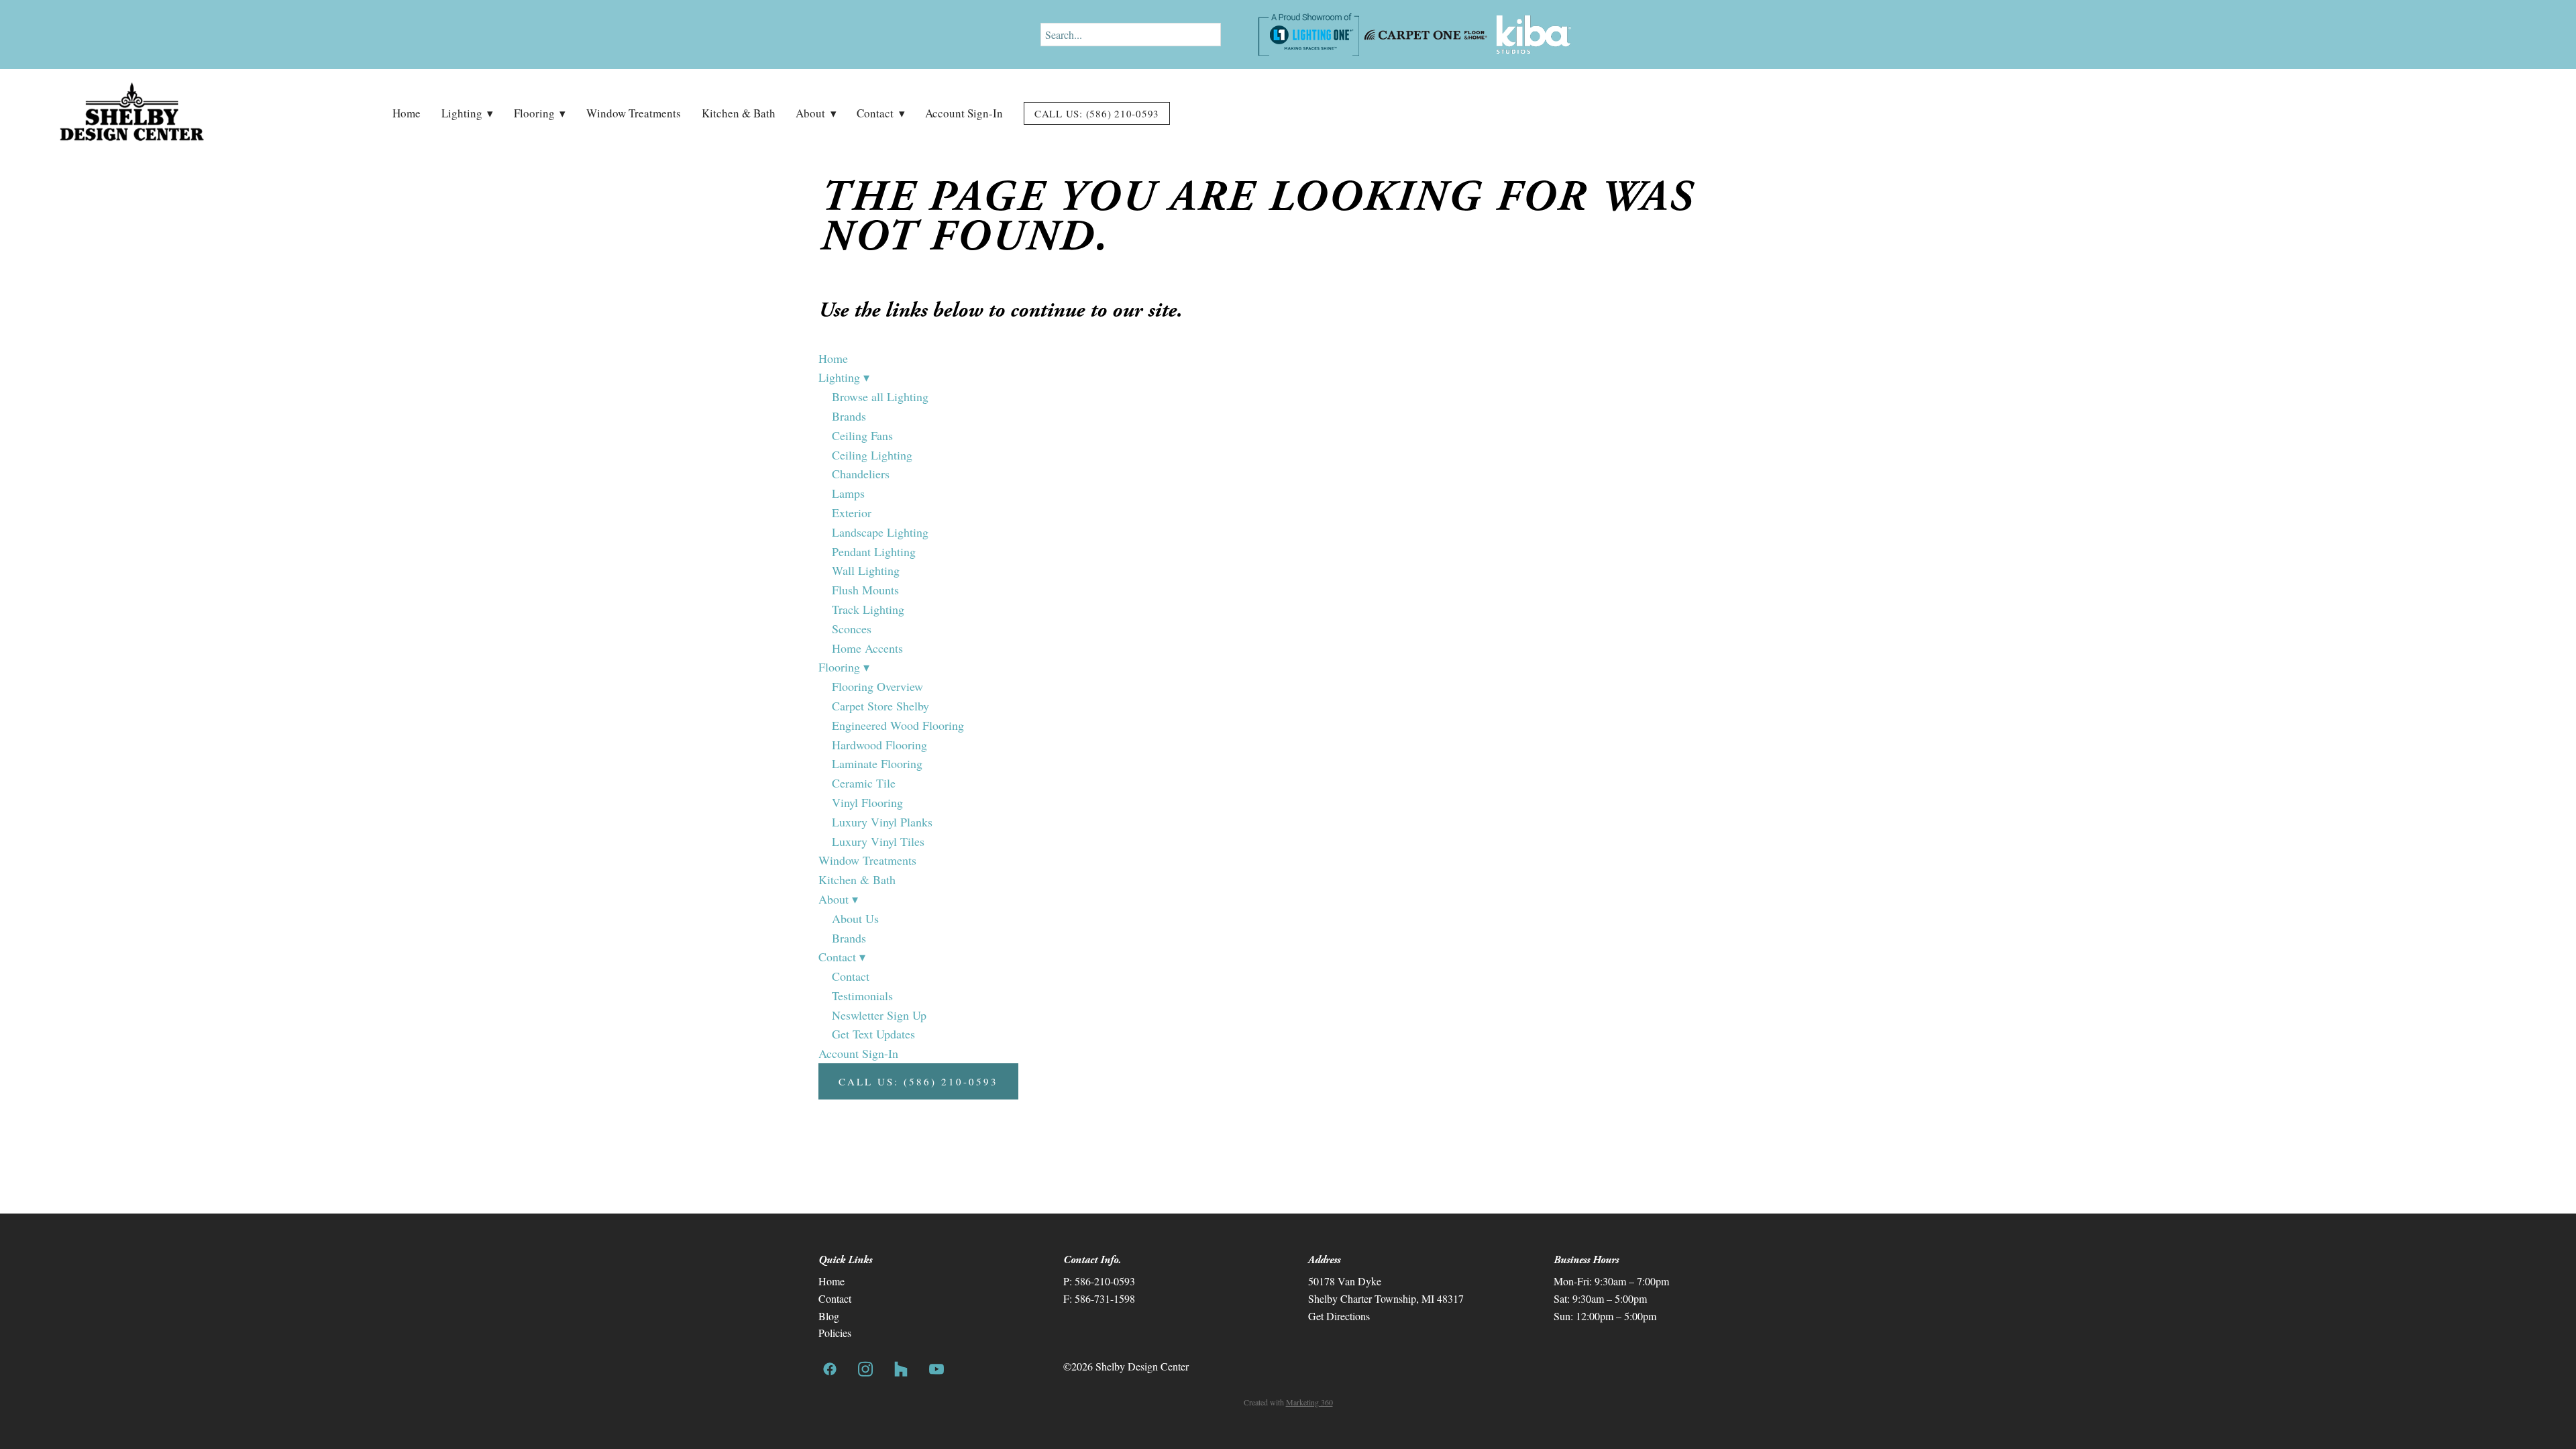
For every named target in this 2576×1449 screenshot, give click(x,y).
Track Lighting (868, 609)
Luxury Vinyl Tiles (878, 841)
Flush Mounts (865, 590)
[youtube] (936, 1369)
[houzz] (901, 1369)
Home (407, 113)
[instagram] (865, 1369)
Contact (880, 113)
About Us (855, 918)
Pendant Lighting (874, 551)
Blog (829, 1316)
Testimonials (862, 996)
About (816, 113)
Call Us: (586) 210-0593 (1097, 113)
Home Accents (867, 648)
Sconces (852, 629)
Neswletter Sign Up (879, 1015)
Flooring (540, 113)
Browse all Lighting (880, 396)
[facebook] (829, 1369)
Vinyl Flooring (867, 802)
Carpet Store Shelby (880, 706)
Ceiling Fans (862, 435)
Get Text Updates (873, 1034)
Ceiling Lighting (872, 455)
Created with (1288, 1402)
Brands (849, 416)
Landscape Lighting (880, 532)
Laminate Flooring (877, 763)
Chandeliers (861, 474)
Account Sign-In (964, 113)
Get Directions (1339, 1316)
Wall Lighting (866, 570)
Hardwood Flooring (879, 745)
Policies (835, 1333)
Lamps (848, 493)
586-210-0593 (1105, 1281)
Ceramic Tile (864, 783)
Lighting (467, 113)
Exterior (852, 513)
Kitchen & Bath (739, 113)
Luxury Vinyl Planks (882, 822)
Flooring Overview (877, 686)
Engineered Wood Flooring (898, 725)
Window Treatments (634, 113)
